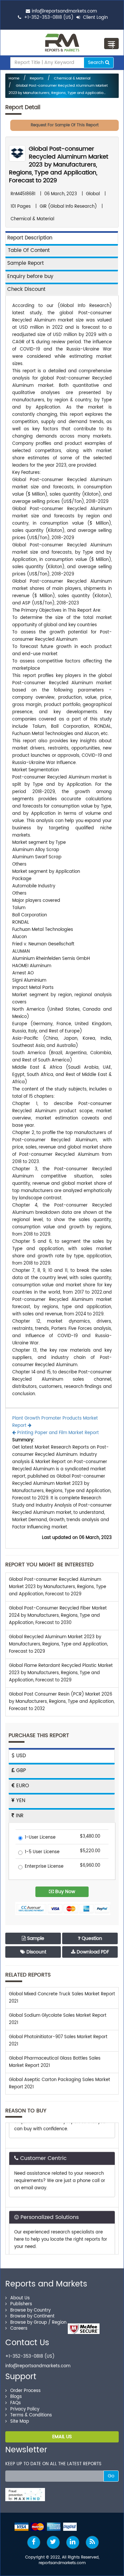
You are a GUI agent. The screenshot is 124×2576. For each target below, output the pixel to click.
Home (14, 78)
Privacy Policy (25, 2409)
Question (91, 1938)
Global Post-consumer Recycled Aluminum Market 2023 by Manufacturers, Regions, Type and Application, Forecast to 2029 (59, 165)
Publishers (21, 2304)
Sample (35, 1938)
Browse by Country (30, 2310)
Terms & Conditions (31, 2415)
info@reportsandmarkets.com (64, 11)
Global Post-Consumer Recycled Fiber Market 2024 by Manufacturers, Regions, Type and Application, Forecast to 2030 (58, 1616)
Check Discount (26, 289)
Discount (36, 1952)
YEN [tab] (20, 1801)
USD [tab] (20, 1756)
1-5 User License (42, 1852)
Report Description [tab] (30, 238)
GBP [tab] (20, 1771)
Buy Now (64, 1892)
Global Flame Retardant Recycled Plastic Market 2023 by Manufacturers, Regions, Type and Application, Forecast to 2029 (61, 1673)
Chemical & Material (72, 78)
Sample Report (25, 263)
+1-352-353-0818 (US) (49, 18)
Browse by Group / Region (38, 2323)
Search (97, 62)
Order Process (25, 2391)
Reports (37, 78)
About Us (20, 2298)
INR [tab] (19, 1816)
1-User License (40, 1838)
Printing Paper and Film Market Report (57, 1433)
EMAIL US (62, 2437)
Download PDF (92, 1952)
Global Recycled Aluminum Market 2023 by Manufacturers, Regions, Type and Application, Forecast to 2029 (58, 1644)
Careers (19, 2329)
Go (111, 2476)
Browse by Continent (32, 2316)
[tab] (62, 250)
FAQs (16, 2403)
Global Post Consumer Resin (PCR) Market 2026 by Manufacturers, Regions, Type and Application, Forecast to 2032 (62, 1702)
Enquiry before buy (30, 276)
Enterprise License (44, 1867)
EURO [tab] (22, 1786)
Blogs (16, 2397)
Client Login (95, 18)
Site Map (20, 2422)
